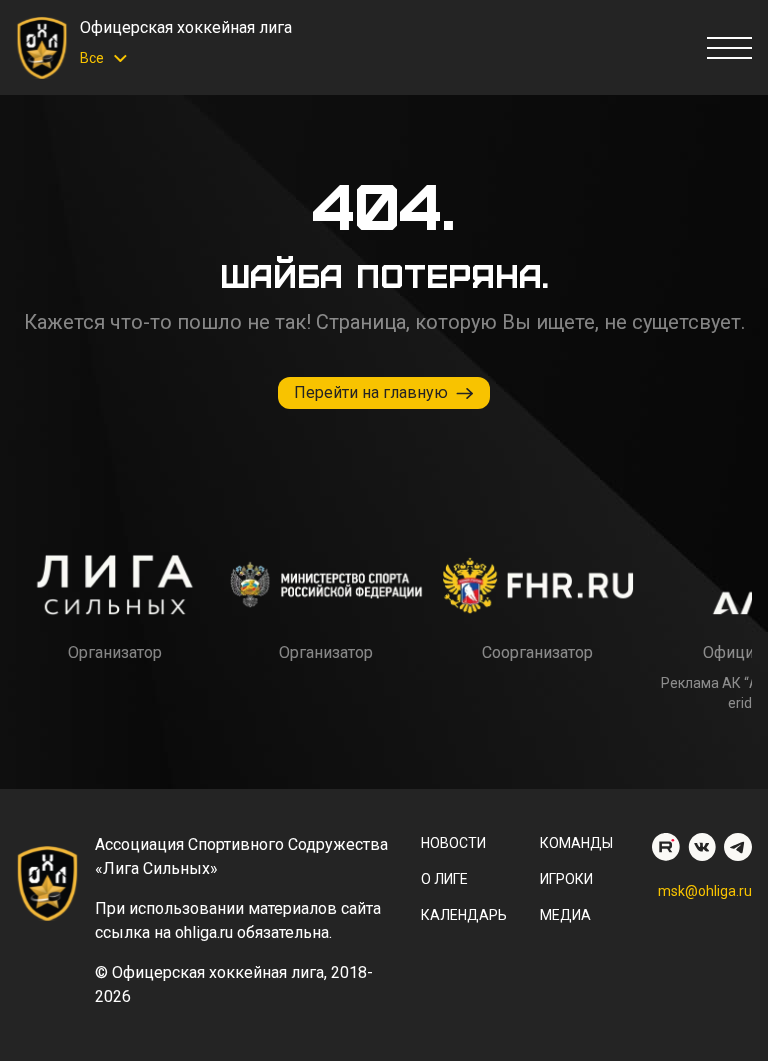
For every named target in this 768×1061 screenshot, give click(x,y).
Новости (453, 843)
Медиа (565, 915)
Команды (576, 843)
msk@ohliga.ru (705, 891)
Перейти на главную (371, 392)
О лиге (444, 879)
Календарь (464, 915)
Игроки (566, 879)
